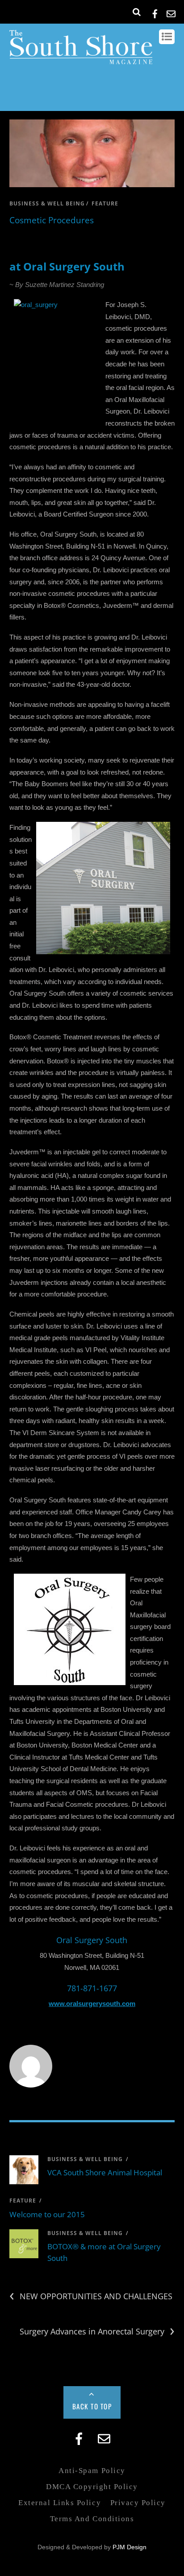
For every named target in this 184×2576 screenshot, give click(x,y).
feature (105, 203)
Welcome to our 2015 (47, 2214)
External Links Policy (60, 2503)
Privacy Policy (138, 2503)
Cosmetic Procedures (52, 220)
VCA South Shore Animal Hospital (105, 2172)
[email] (171, 12)
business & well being (47, 203)
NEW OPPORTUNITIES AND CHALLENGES (91, 2296)
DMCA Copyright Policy (92, 2487)
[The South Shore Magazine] (81, 60)
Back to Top (92, 2406)
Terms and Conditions (92, 2519)
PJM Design (130, 2547)
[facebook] (155, 12)
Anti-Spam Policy (92, 2471)
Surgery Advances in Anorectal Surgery (97, 2332)
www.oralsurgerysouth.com (92, 2004)
